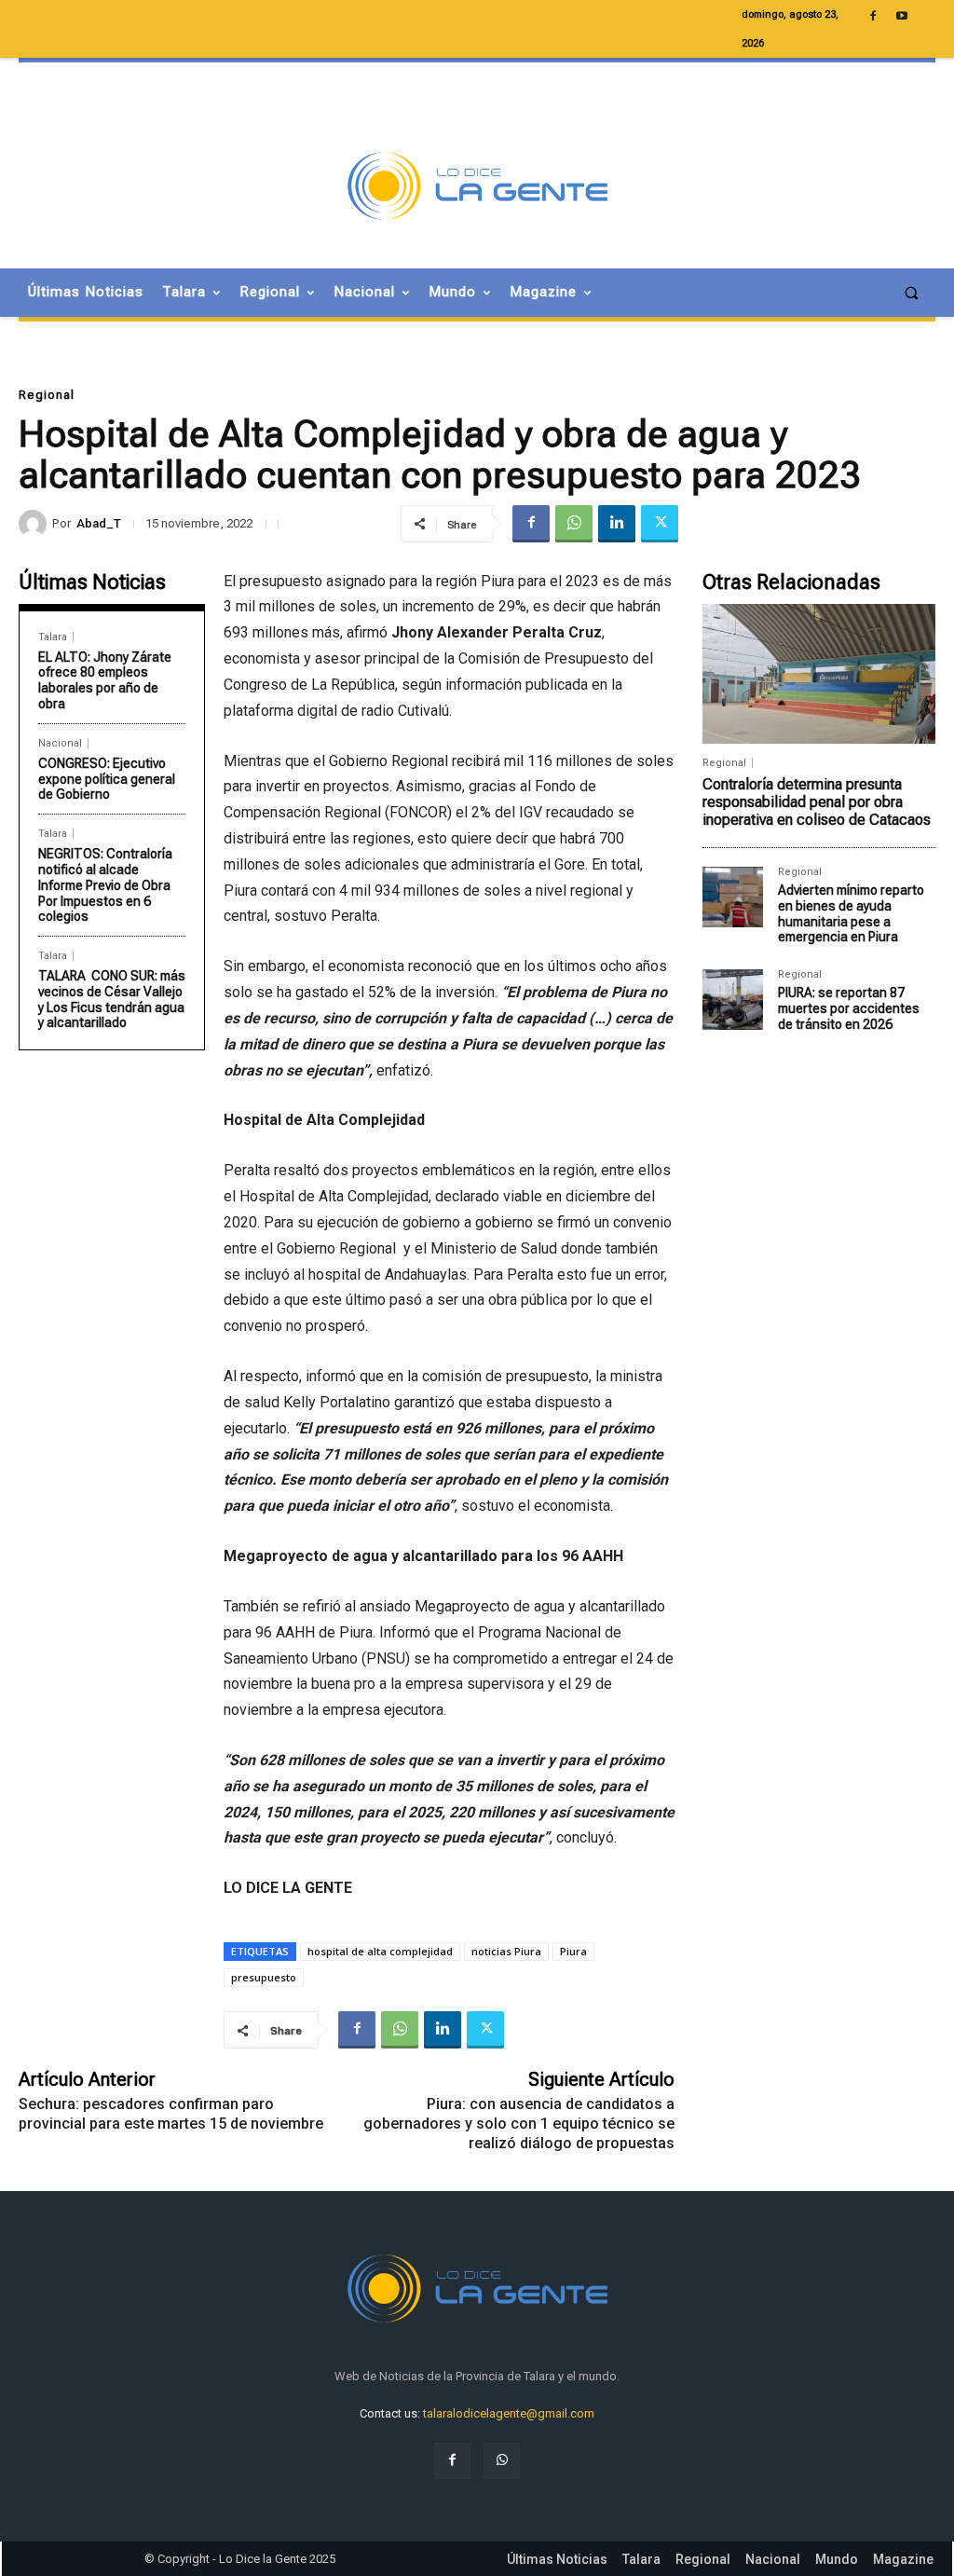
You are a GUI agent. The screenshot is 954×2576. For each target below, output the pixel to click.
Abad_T (99, 523)
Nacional (60, 743)
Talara (53, 637)
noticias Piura (506, 1951)
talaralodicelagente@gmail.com (509, 2413)
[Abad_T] (35, 524)
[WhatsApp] (574, 524)
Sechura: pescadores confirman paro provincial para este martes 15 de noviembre (171, 2114)
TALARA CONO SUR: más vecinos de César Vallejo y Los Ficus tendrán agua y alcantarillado (112, 999)
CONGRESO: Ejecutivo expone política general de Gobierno (107, 779)
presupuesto (264, 1977)
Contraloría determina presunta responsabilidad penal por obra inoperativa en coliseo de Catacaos (817, 802)
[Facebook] (531, 524)
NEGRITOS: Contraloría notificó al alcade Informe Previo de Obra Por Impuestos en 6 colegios (105, 885)
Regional (47, 395)
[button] (912, 292)
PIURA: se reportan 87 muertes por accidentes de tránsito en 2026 (849, 1008)
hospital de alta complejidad (380, 1951)
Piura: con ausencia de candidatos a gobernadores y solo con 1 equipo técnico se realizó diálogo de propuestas (519, 2124)
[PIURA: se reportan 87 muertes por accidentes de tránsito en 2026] (733, 1000)
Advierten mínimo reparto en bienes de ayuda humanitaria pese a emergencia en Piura (851, 913)
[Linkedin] (617, 524)
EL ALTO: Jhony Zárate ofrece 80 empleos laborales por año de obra (105, 680)
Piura (573, 1951)
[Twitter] (660, 524)
